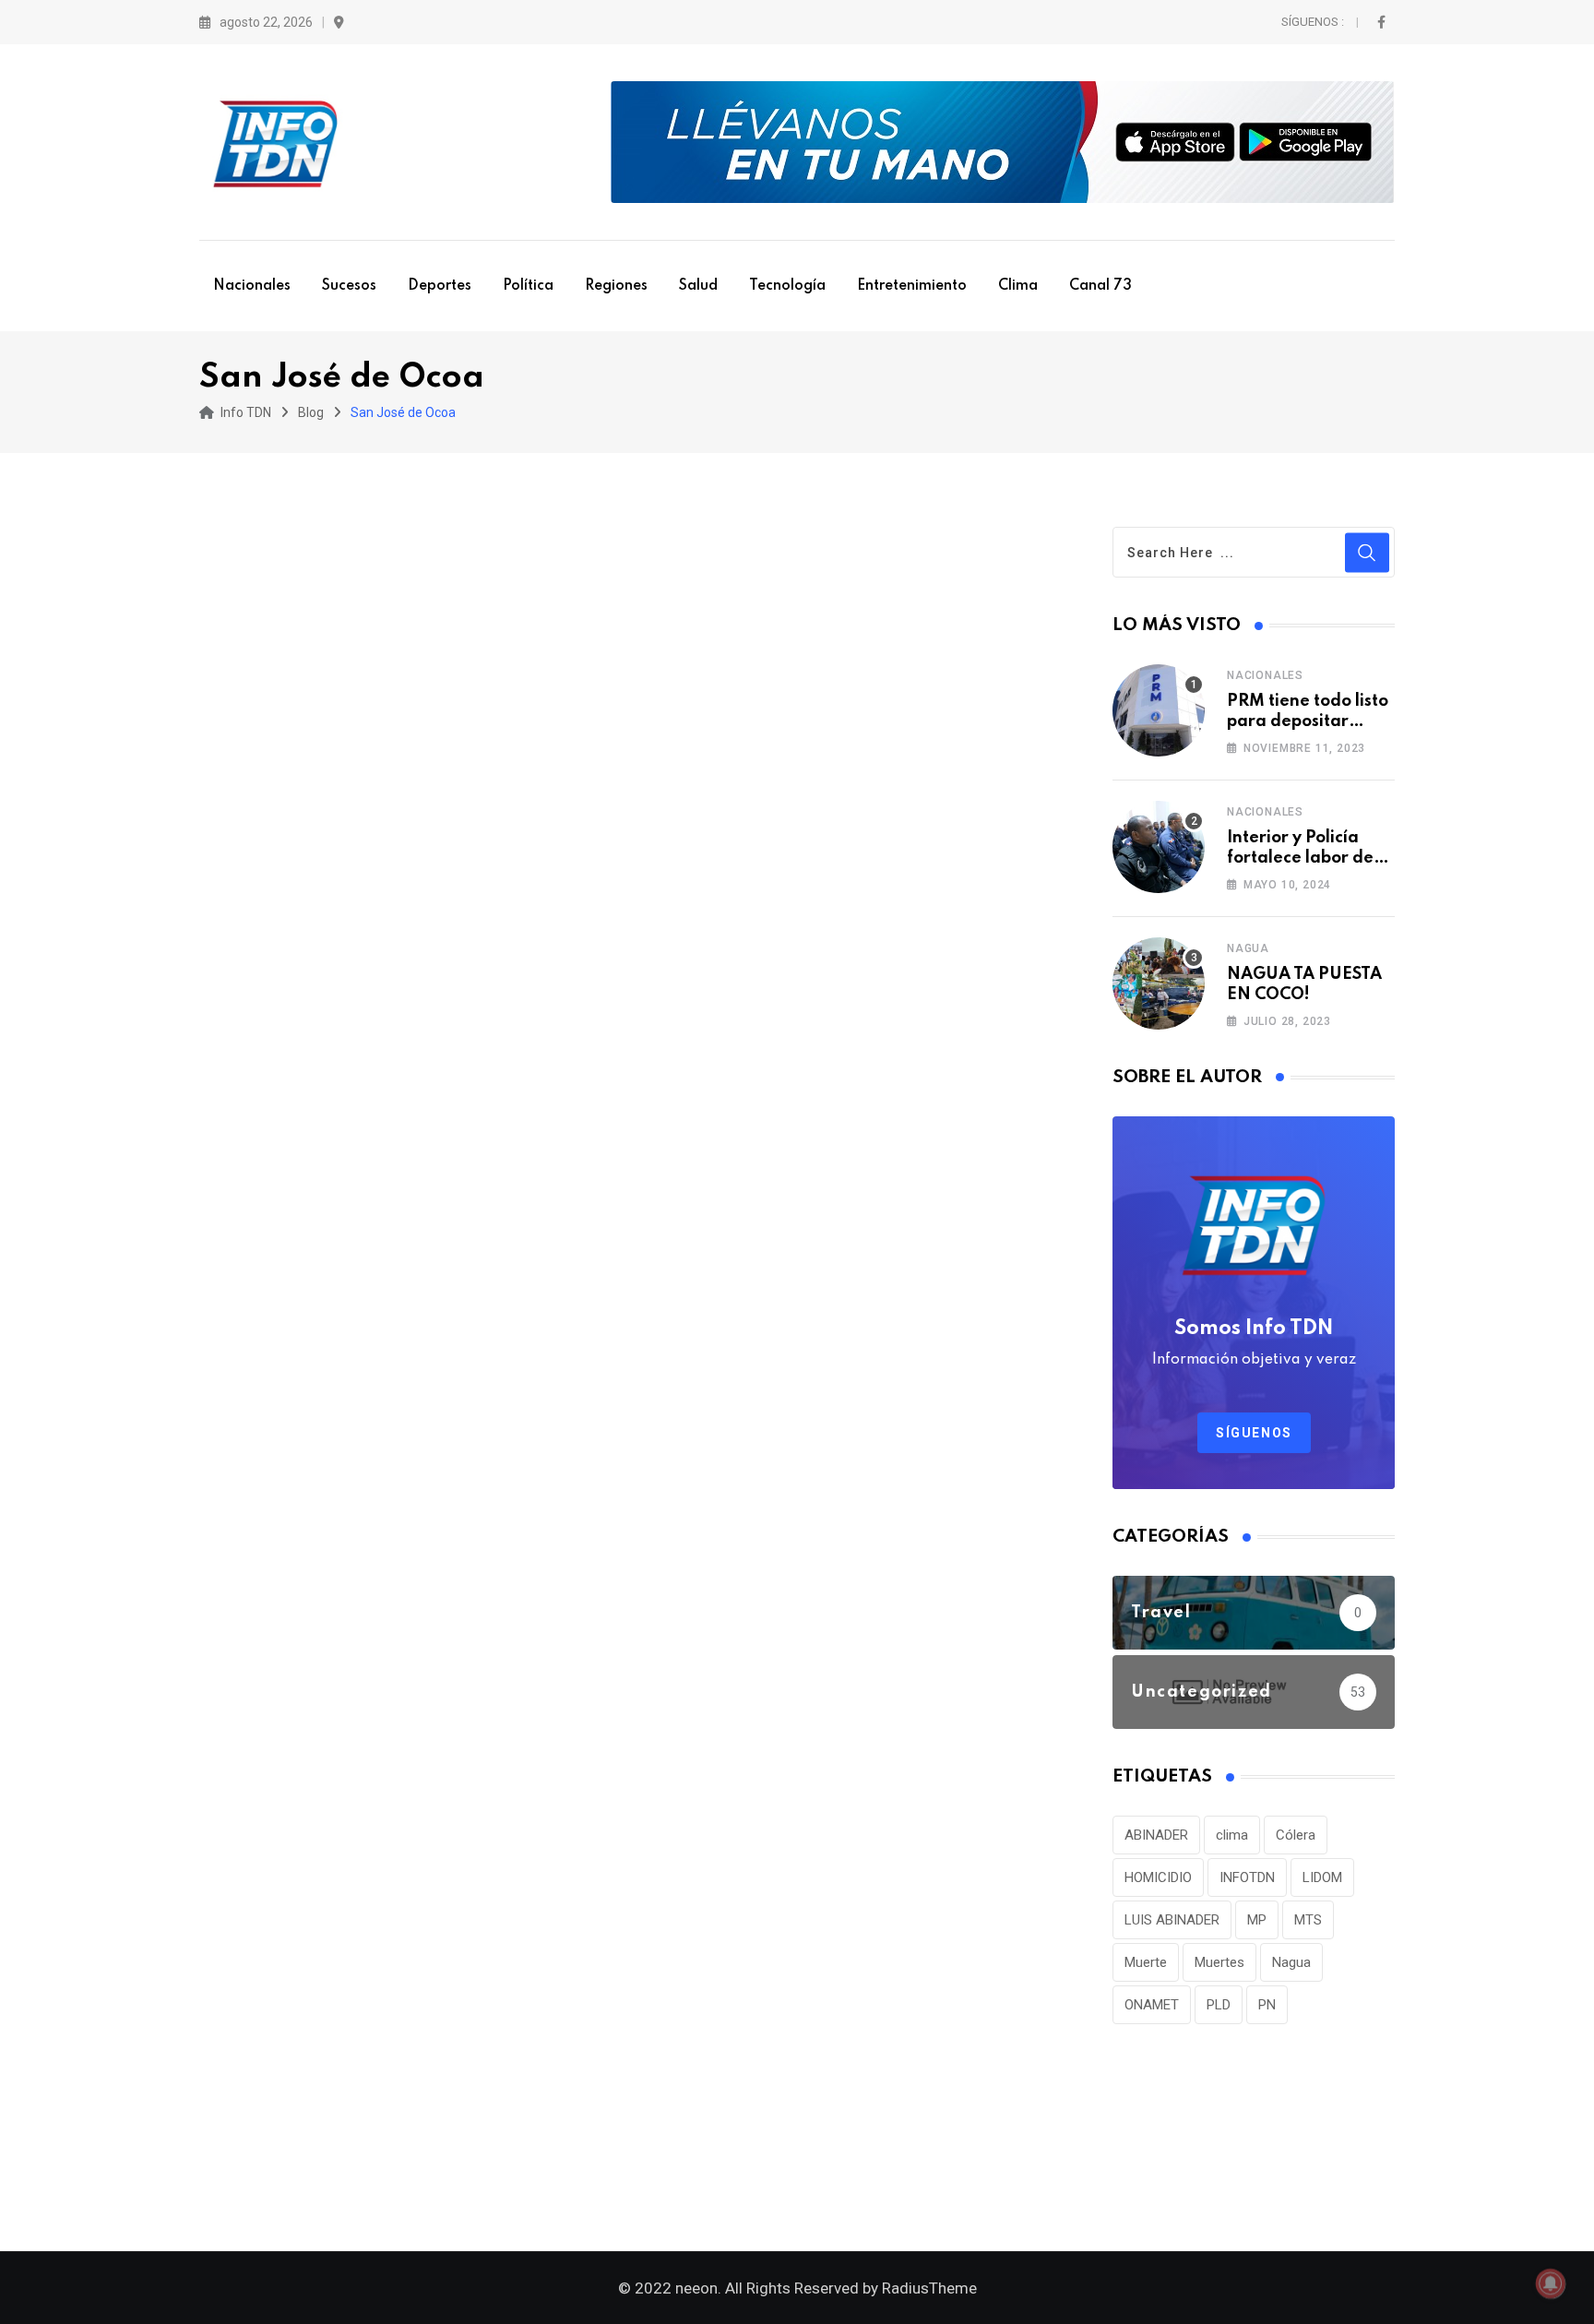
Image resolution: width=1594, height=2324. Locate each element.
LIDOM (1322, 1877)
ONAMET (1152, 2005)
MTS (1308, 1920)
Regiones (616, 286)
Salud (698, 286)
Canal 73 (1100, 286)
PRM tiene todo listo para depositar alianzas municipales (1311, 722)
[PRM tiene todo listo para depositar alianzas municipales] (1159, 710)
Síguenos (1254, 1433)
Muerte (1146, 1962)
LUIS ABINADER (1172, 1920)
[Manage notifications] (1551, 2283)
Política (528, 286)
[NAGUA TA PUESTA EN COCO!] (1159, 983)
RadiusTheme (929, 2288)
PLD (1219, 2005)
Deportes (440, 286)
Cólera (1296, 1835)
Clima (1018, 286)
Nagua (1248, 948)
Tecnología (787, 286)
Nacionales (252, 286)
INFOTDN (1247, 1877)
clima (1232, 1835)
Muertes (1219, 1962)
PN (1267, 2005)
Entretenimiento (912, 286)
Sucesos (349, 286)
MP (1257, 1920)
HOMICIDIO (1158, 1877)
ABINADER (1156, 1835)
